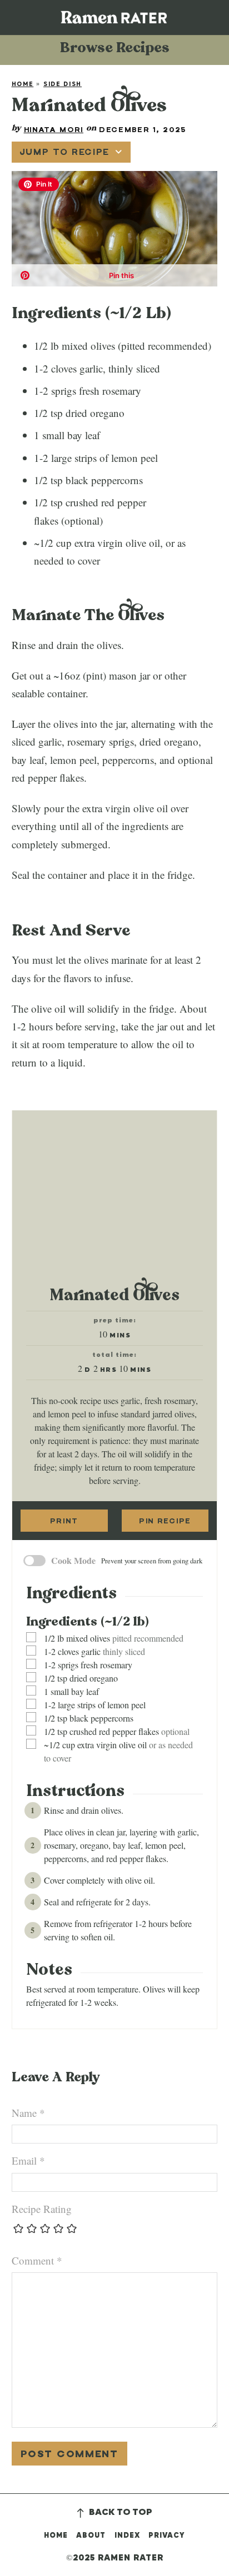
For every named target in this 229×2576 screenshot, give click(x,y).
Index (127, 2536)
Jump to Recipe (65, 152)
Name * (28, 2113)
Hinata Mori (54, 129)
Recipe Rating (42, 2209)
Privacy (167, 2536)
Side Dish (63, 84)
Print (64, 1521)
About (91, 2536)
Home (23, 84)
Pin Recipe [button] (165, 1521)
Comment (37, 2260)
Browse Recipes (115, 50)
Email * (28, 2160)
